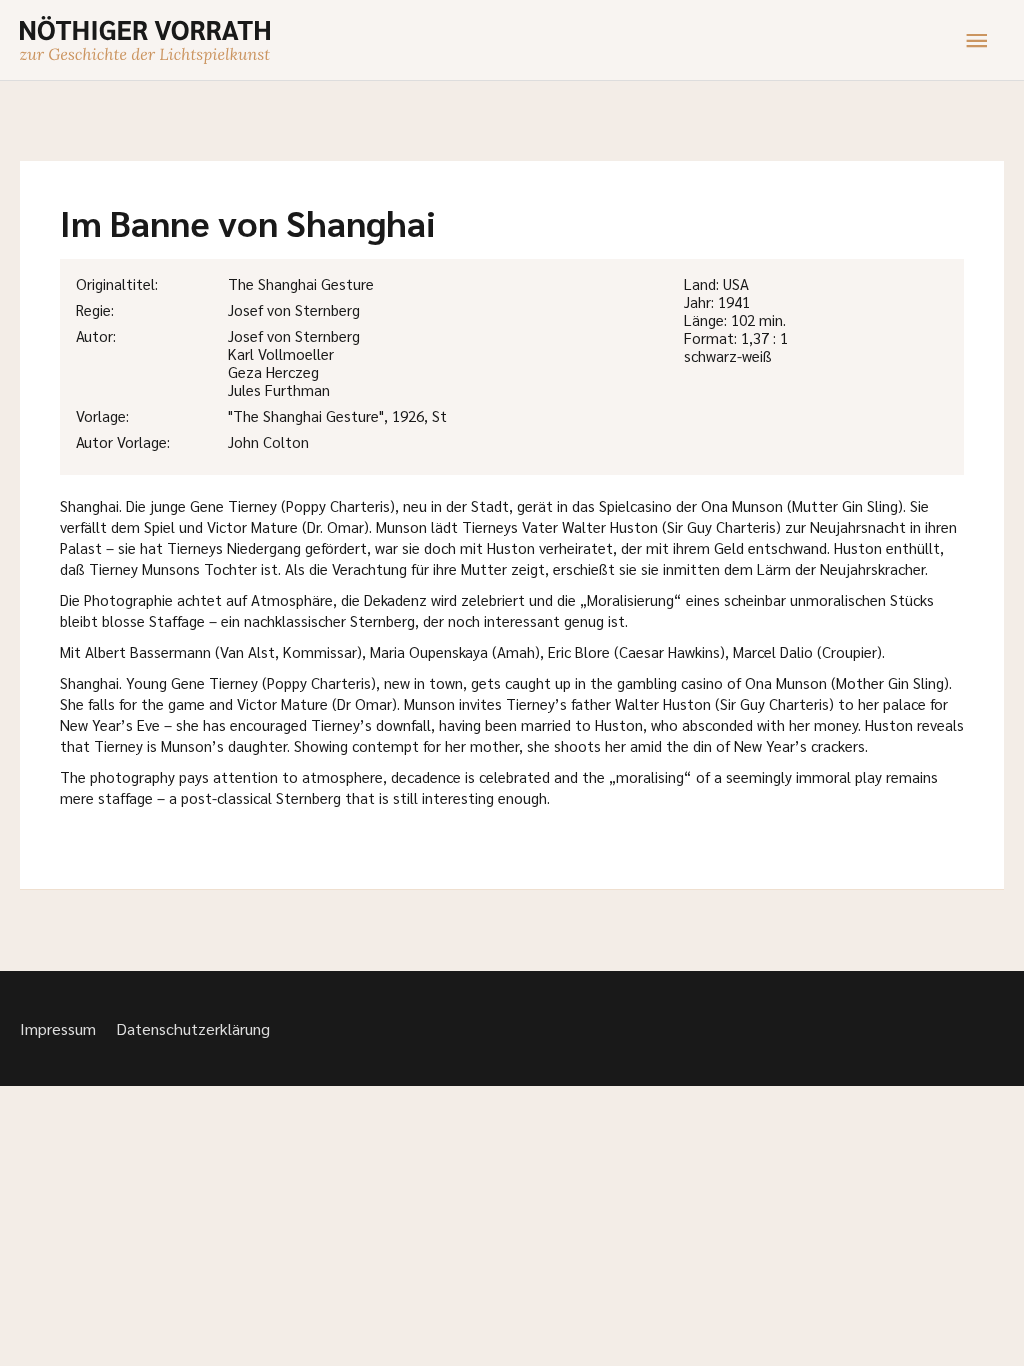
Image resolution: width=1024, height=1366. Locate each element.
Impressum (58, 1028)
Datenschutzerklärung (193, 1028)
